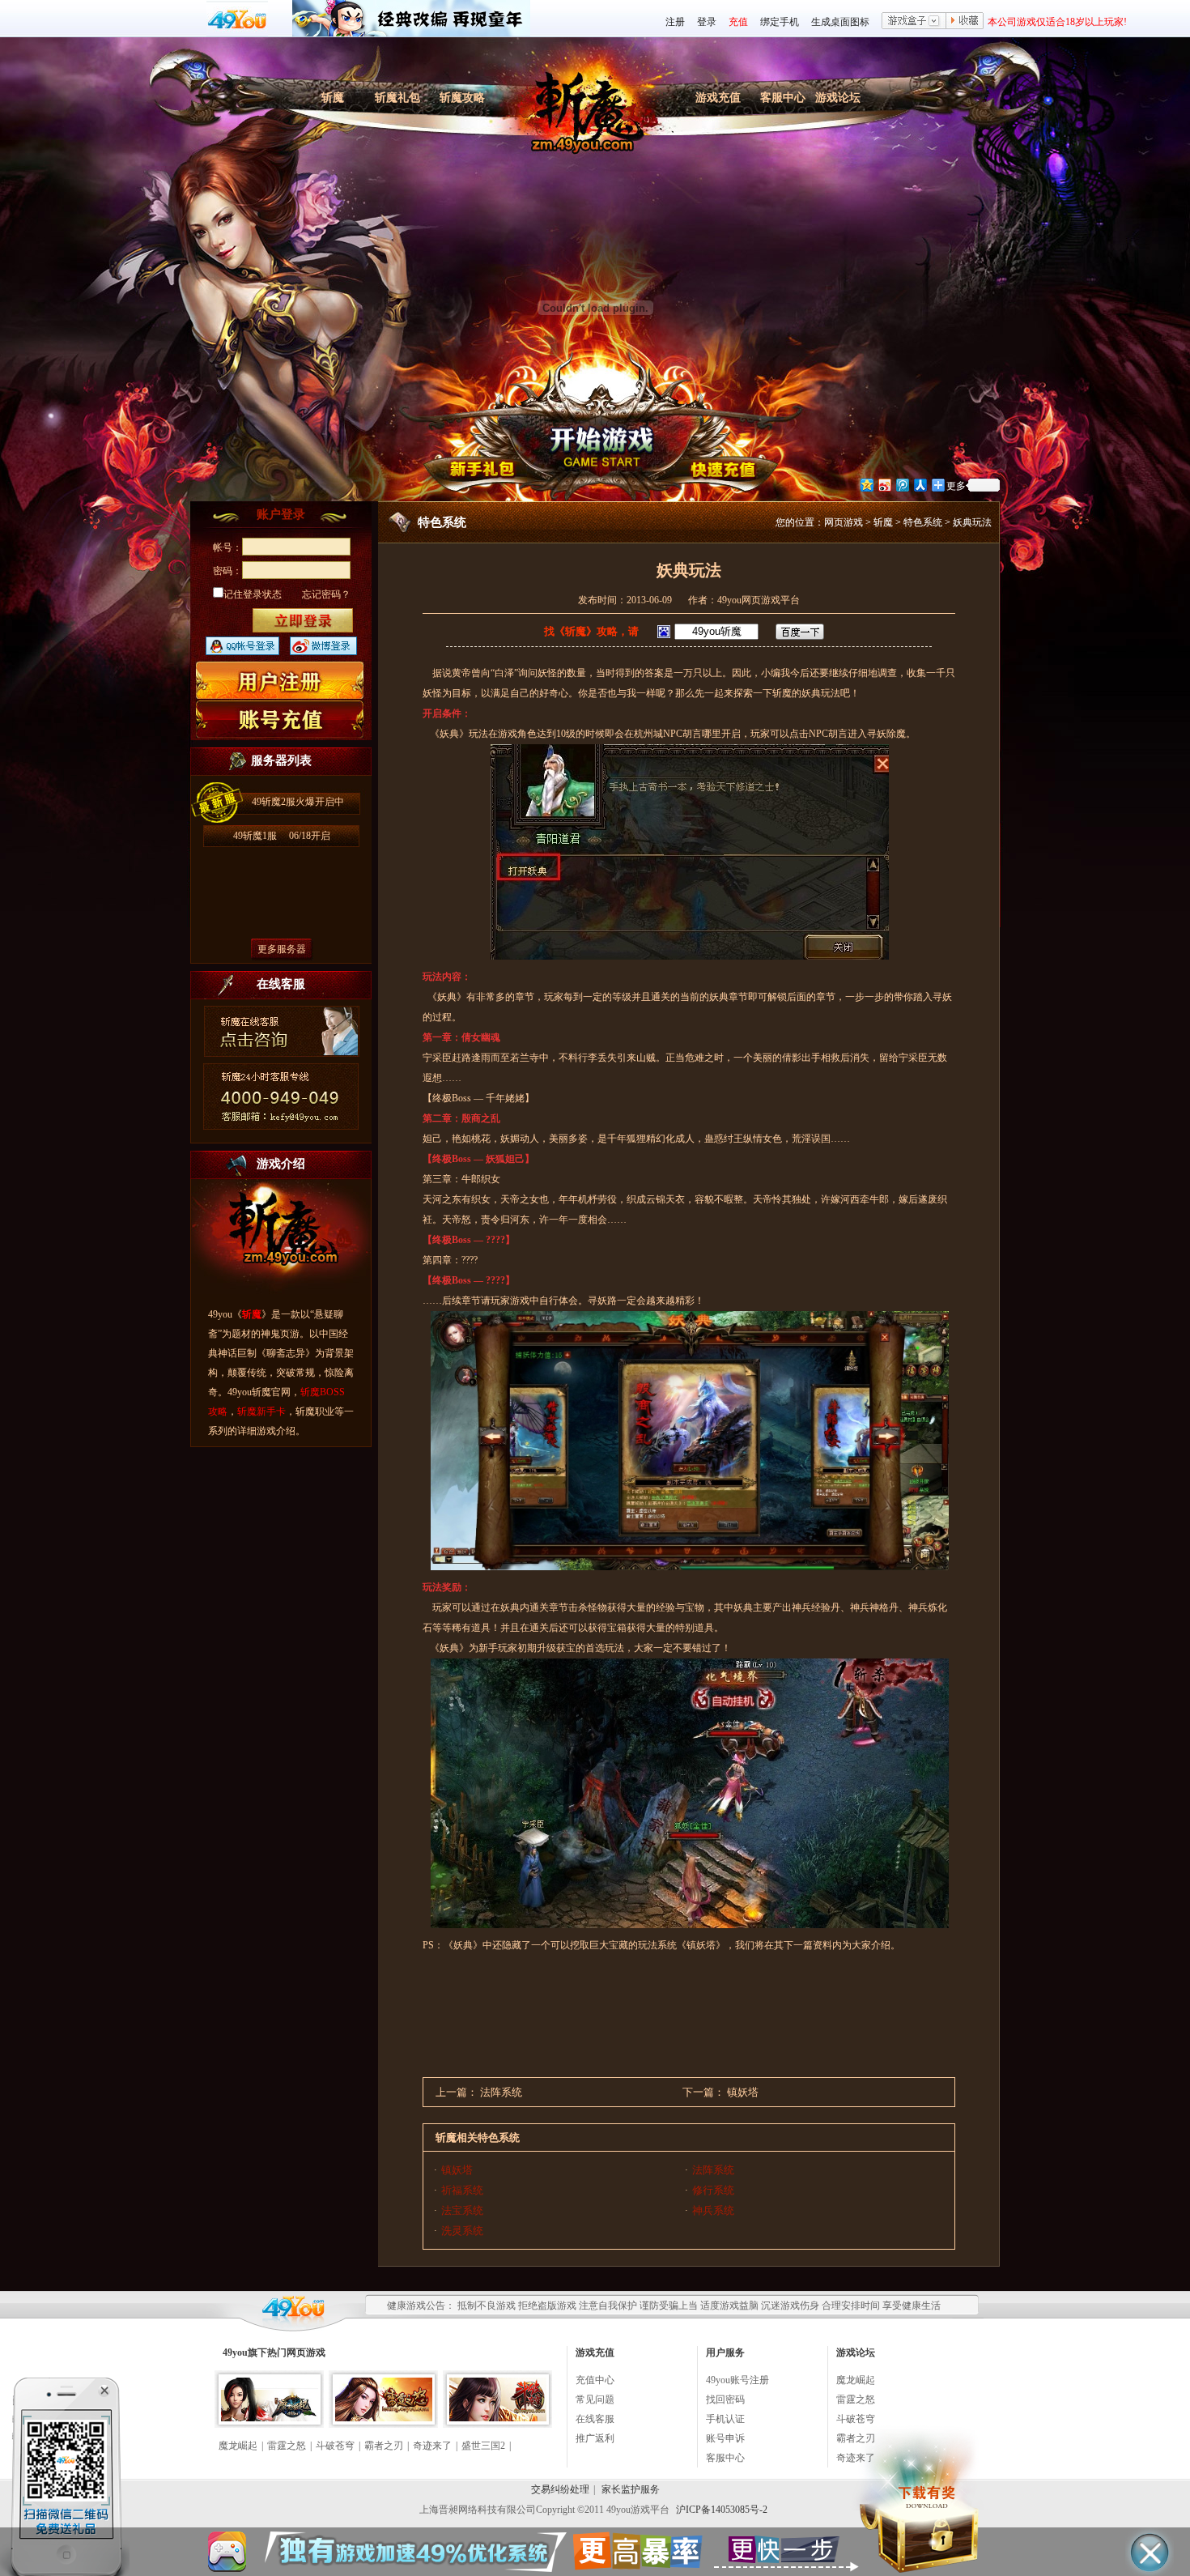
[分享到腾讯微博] (902, 485)
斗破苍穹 (335, 2446)
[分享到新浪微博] (884, 485)
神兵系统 (713, 2210)
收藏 (965, 22)
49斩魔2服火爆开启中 (298, 802)
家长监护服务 (631, 2489)
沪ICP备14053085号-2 (722, 2510)
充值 (738, 22)
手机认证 (725, 2419)
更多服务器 (282, 949)
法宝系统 (462, 2210)
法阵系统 (501, 2092)
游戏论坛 (838, 98)
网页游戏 (844, 522)
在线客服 (595, 2419)
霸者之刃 (384, 2446)
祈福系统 (462, 2190)
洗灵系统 (462, 2231)
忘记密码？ (326, 594)
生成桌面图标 (840, 22)
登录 (707, 22)
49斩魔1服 (282, 836)
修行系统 (713, 2190)
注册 (675, 22)
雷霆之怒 (287, 2446)
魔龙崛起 (238, 2446)
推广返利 (595, 2438)
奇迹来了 (432, 2446)
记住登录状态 (253, 594)
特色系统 (923, 522)
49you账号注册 (737, 2380)
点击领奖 (65, 2474)
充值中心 (595, 2380)
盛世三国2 (483, 2446)
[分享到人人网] (920, 485)
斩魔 (333, 98)
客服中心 (783, 98)
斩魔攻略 (462, 98)
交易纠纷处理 (560, 2489)
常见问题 (595, 2399)
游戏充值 (718, 98)
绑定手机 (780, 22)
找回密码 (725, 2399)
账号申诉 (725, 2438)
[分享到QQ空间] (866, 485)
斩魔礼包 (397, 98)
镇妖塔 (743, 2092)
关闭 (104, 2391)
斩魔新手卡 (261, 1411)
